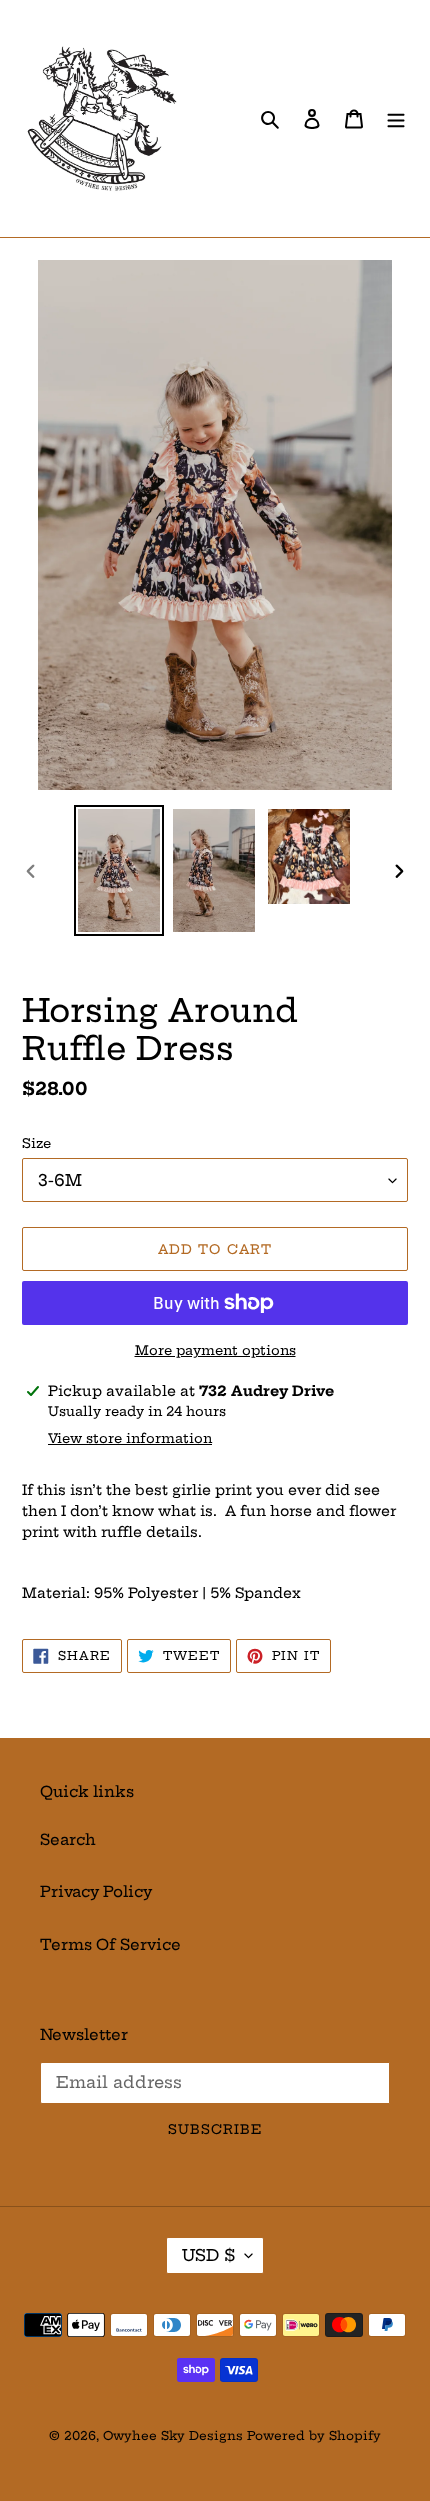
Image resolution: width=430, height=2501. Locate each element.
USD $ (208, 2255)
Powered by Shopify (314, 2435)
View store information (130, 1438)
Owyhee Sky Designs (173, 2435)
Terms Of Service (110, 1944)
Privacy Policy (96, 1891)
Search (68, 1839)
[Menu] (396, 118)
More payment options (215, 1350)
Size (36, 1143)
